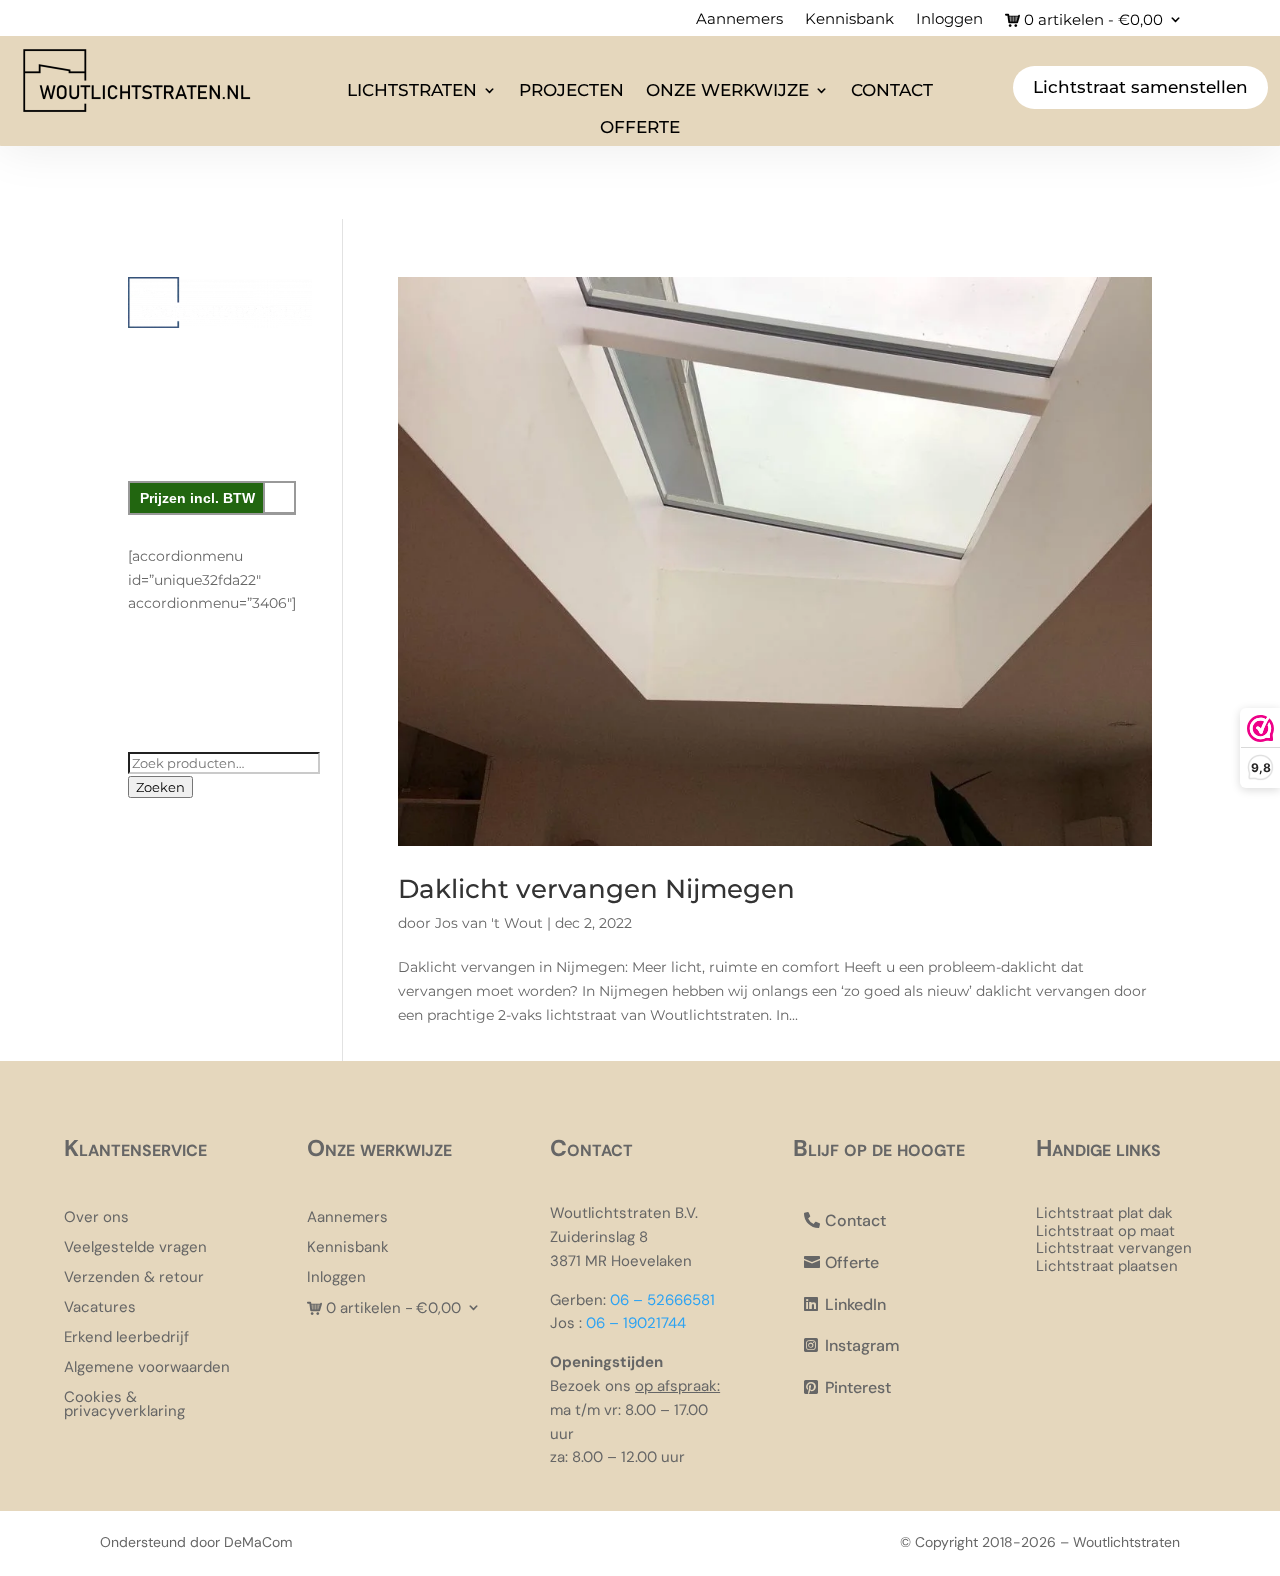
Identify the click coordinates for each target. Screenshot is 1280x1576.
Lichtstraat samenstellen (1140, 87)
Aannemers (739, 20)
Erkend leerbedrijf (126, 1338)
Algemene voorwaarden (147, 1368)
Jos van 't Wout (489, 923)
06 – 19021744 (636, 1323)
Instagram (862, 1345)
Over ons (96, 1218)
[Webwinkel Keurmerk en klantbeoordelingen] (219, 684)
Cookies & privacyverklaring (124, 1405)
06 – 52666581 (662, 1300)
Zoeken (160, 787)
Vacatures (100, 1308)
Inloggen (949, 20)
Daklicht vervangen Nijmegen (596, 889)
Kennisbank (849, 20)
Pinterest (858, 1387)
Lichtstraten (412, 90)
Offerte (640, 127)
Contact (892, 90)
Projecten (571, 90)
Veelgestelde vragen (135, 1248)
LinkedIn (855, 1304)
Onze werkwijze (727, 90)
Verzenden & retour (134, 1278)
